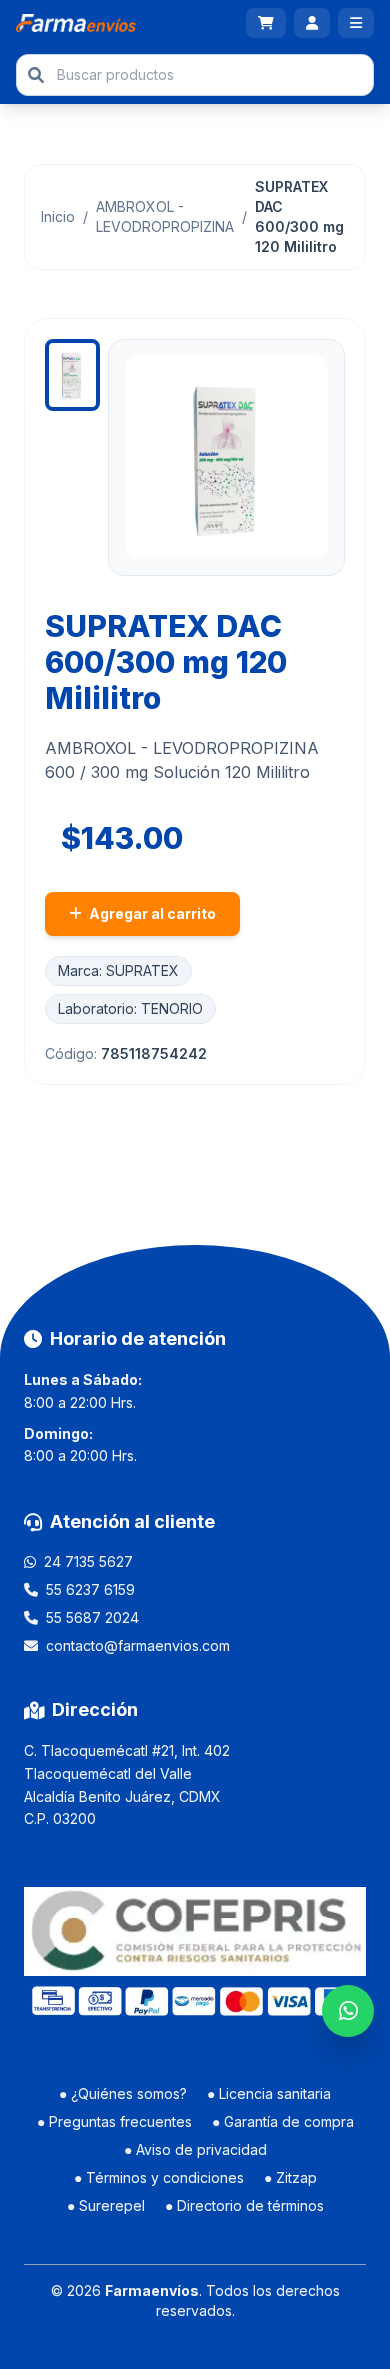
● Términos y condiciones (159, 2177)
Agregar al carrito (151, 913)
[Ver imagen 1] (72, 375)
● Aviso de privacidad (195, 2149)
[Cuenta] (312, 23)
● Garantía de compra (283, 2121)
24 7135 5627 (88, 1561)
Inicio (58, 216)
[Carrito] (266, 23)
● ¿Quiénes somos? (123, 2093)
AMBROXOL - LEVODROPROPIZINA (165, 216)
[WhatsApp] (348, 2011)
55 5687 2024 (92, 1617)
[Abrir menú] (356, 23)
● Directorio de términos (244, 2205)
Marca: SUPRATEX (118, 970)
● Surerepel (106, 2205)
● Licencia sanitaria (269, 2093)
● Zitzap (290, 2177)
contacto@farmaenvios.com (138, 1645)
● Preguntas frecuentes (114, 2121)
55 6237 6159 (90, 1589)
